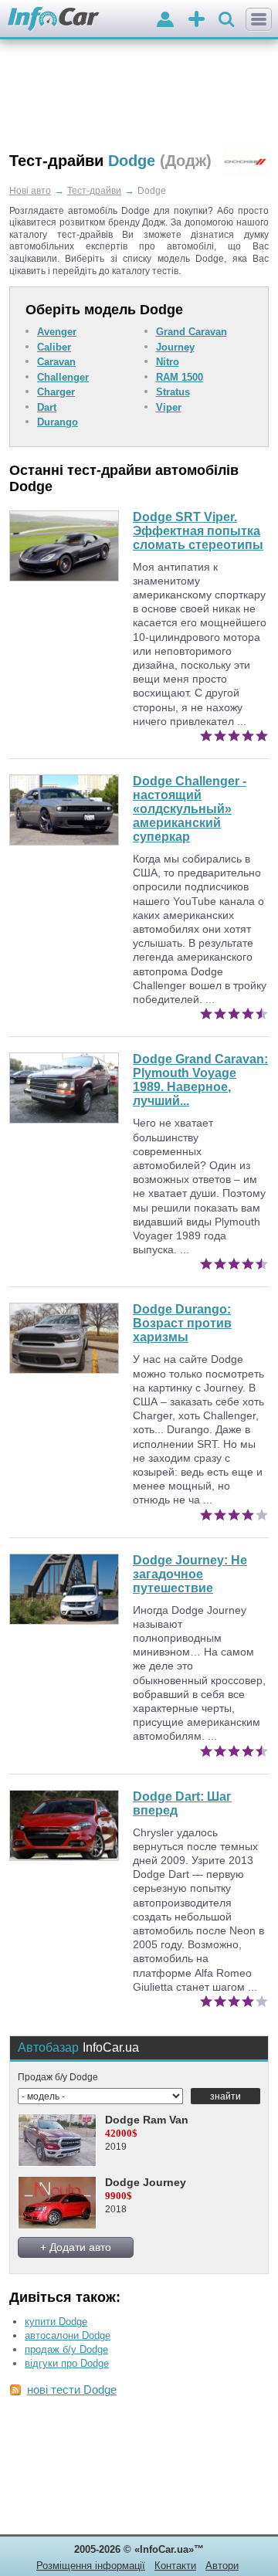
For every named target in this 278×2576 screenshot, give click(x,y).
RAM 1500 (180, 377)
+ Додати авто (76, 2247)
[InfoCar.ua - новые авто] (54, 20)
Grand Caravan (192, 332)
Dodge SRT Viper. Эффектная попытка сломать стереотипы (198, 531)
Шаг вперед (182, 1803)
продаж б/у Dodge (66, 2349)
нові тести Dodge (72, 2390)
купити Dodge (56, 2322)
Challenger (63, 377)
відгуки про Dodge (67, 2363)
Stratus (173, 392)
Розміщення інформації (91, 2566)
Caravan (56, 362)
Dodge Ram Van (147, 2120)
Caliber (54, 347)
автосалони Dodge (68, 2335)
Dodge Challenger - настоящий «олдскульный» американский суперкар (190, 809)
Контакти (175, 2566)
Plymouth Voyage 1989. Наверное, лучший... (200, 1080)
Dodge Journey (146, 2182)
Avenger (57, 332)
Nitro (168, 362)
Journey (175, 347)
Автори (222, 2566)
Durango (58, 422)
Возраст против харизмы (182, 1323)
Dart (47, 407)
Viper (169, 407)
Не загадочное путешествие (190, 1574)
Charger (56, 392)
